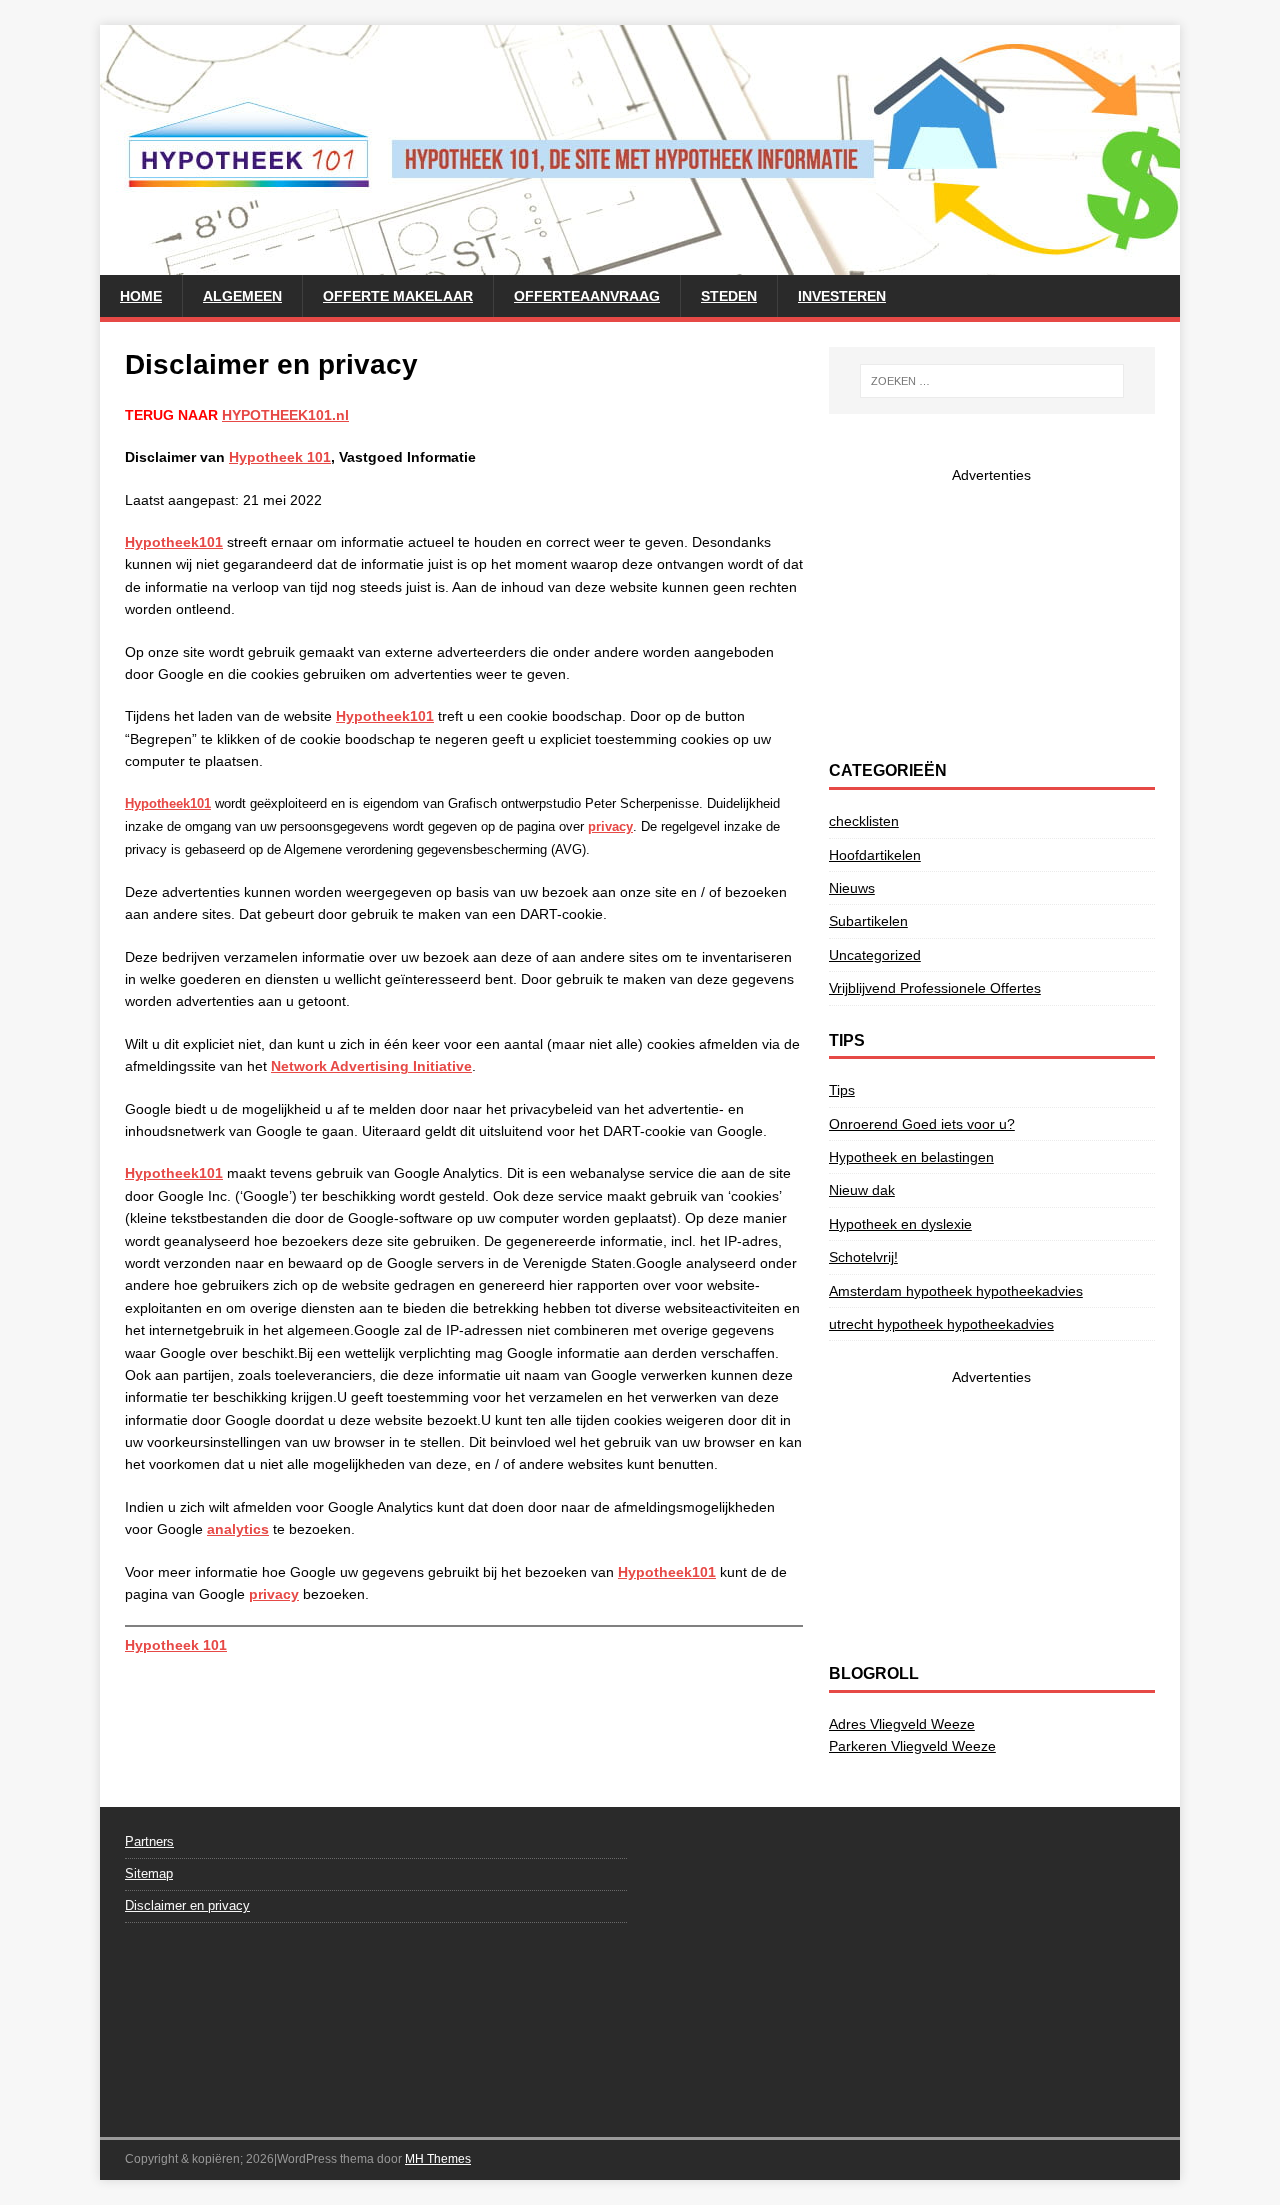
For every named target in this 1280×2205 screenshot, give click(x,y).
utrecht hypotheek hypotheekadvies (941, 1324)
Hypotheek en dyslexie (900, 1224)
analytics (238, 1529)
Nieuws (852, 888)
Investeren (842, 296)
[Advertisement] (992, 611)
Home (141, 296)
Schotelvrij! (863, 1257)
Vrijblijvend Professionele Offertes (935, 988)
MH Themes (438, 2159)
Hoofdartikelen (875, 855)
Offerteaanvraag (587, 296)
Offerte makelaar (398, 296)
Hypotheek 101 (280, 457)
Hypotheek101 (174, 542)
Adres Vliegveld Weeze (902, 1724)
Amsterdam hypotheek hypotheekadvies (956, 1291)
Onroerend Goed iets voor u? (922, 1124)
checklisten (864, 821)
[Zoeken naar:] (992, 381)
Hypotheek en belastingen (911, 1157)
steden (729, 296)
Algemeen (242, 296)
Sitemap (149, 1873)
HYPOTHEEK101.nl (285, 415)
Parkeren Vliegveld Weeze (912, 1746)
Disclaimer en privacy (187, 1905)
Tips (842, 1090)
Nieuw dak (862, 1190)
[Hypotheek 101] (640, 264)
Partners (149, 1841)
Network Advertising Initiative (371, 1066)
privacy (274, 1594)
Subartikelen (868, 921)
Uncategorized (875, 955)
